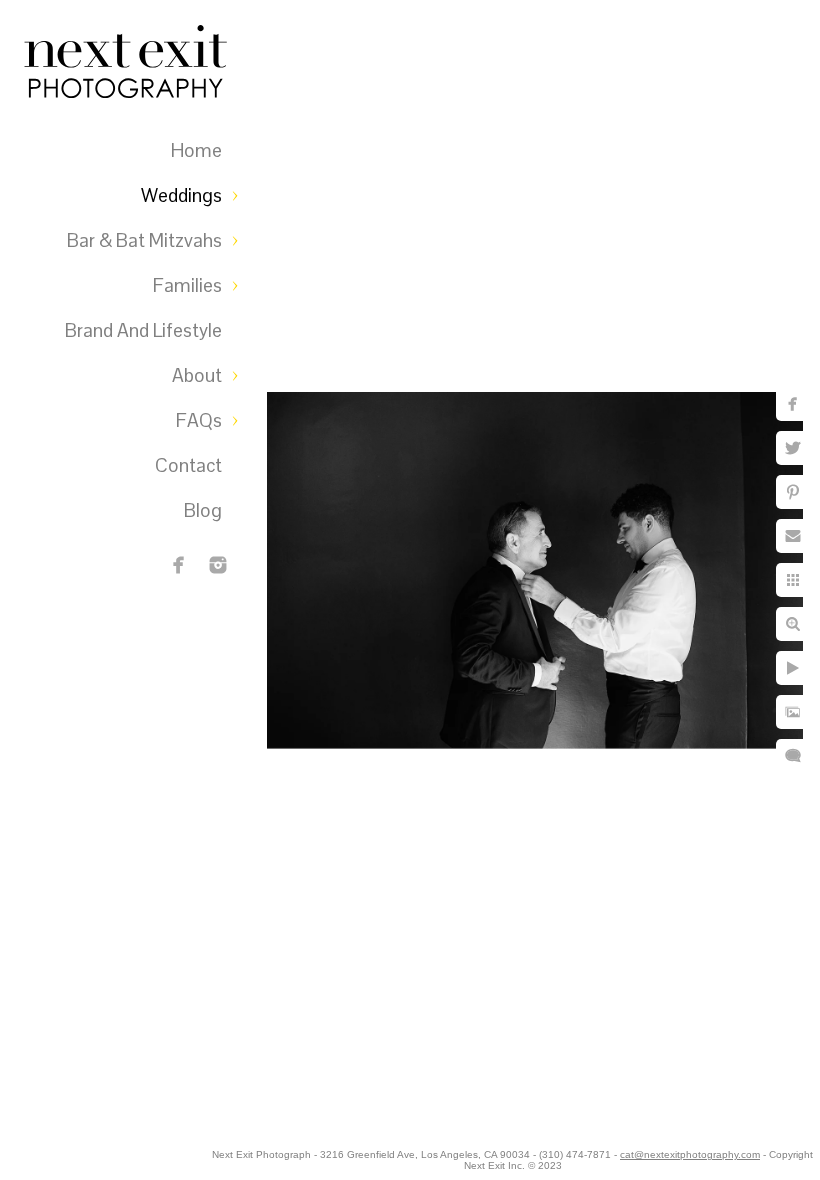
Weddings (181, 195)
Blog (203, 510)
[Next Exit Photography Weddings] (218, 565)
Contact (188, 465)
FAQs (199, 420)
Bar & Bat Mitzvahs (144, 240)
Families (187, 285)
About (197, 375)
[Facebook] (179, 565)
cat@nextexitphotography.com (690, 1154)
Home (196, 150)
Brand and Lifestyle (143, 330)
